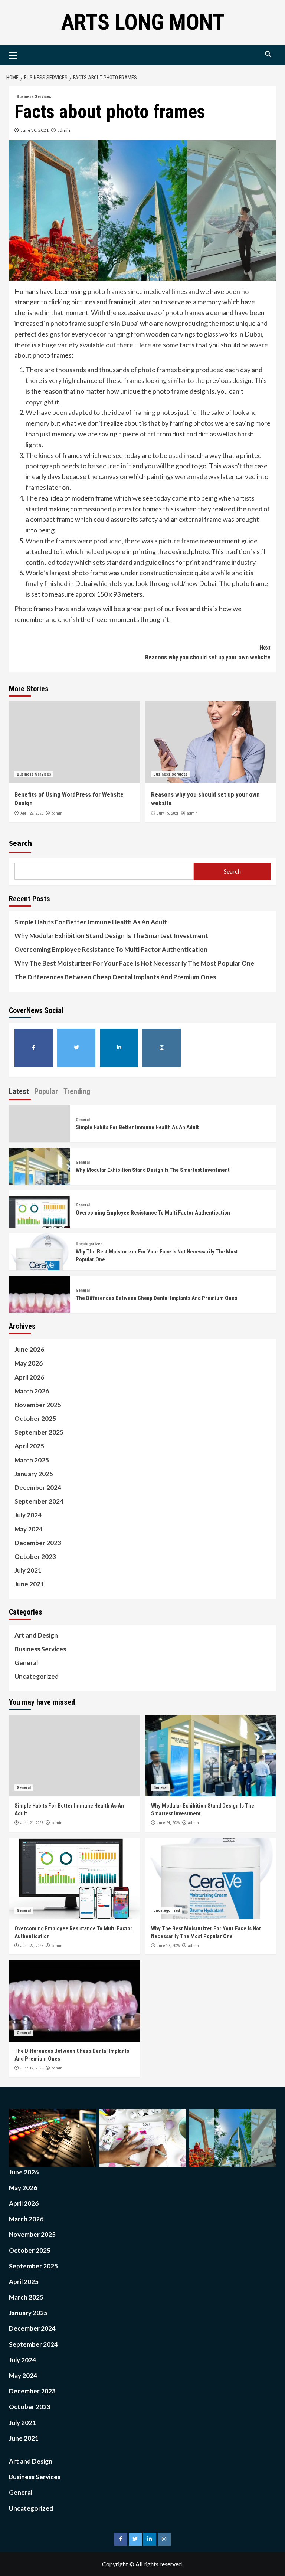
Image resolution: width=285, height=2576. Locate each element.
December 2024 (38, 1487)
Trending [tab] (77, 1091)
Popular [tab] (46, 1091)
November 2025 (38, 1405)
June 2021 (29, 1584)
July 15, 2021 (168, 813)
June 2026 (29, 1349)
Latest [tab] (19, 1091)
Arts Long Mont (143, 22)
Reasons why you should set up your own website (208, 653)
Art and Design (36, 1635)
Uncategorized (89, 1244)
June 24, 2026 (32, 1823)
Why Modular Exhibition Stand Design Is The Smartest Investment (111, 936)
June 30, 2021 (35, 130)
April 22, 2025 (32, 813)
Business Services (34, 97)
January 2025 (34, 1474)
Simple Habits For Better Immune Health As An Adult (91, 922)
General (83, 1120)
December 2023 (38, 1543)
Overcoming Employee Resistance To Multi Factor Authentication (111, 949)
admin (64, 130)
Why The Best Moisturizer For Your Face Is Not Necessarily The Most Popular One (134, 963)
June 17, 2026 (168, 1946)
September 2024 (39, 1501)
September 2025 (39, 1432)
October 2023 (35, 1556)
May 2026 (29, 1363)
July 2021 (28, 1570)
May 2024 (29, 1529)
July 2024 (28, 1515)
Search (20, 843)
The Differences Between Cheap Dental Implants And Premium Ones (115, 977)
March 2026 (32, 1391)
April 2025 (29, 1446)
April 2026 (29, 1377)
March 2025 (32, 1460)
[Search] (268, 54)
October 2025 (35, 1418)
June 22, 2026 (32, 1946)
